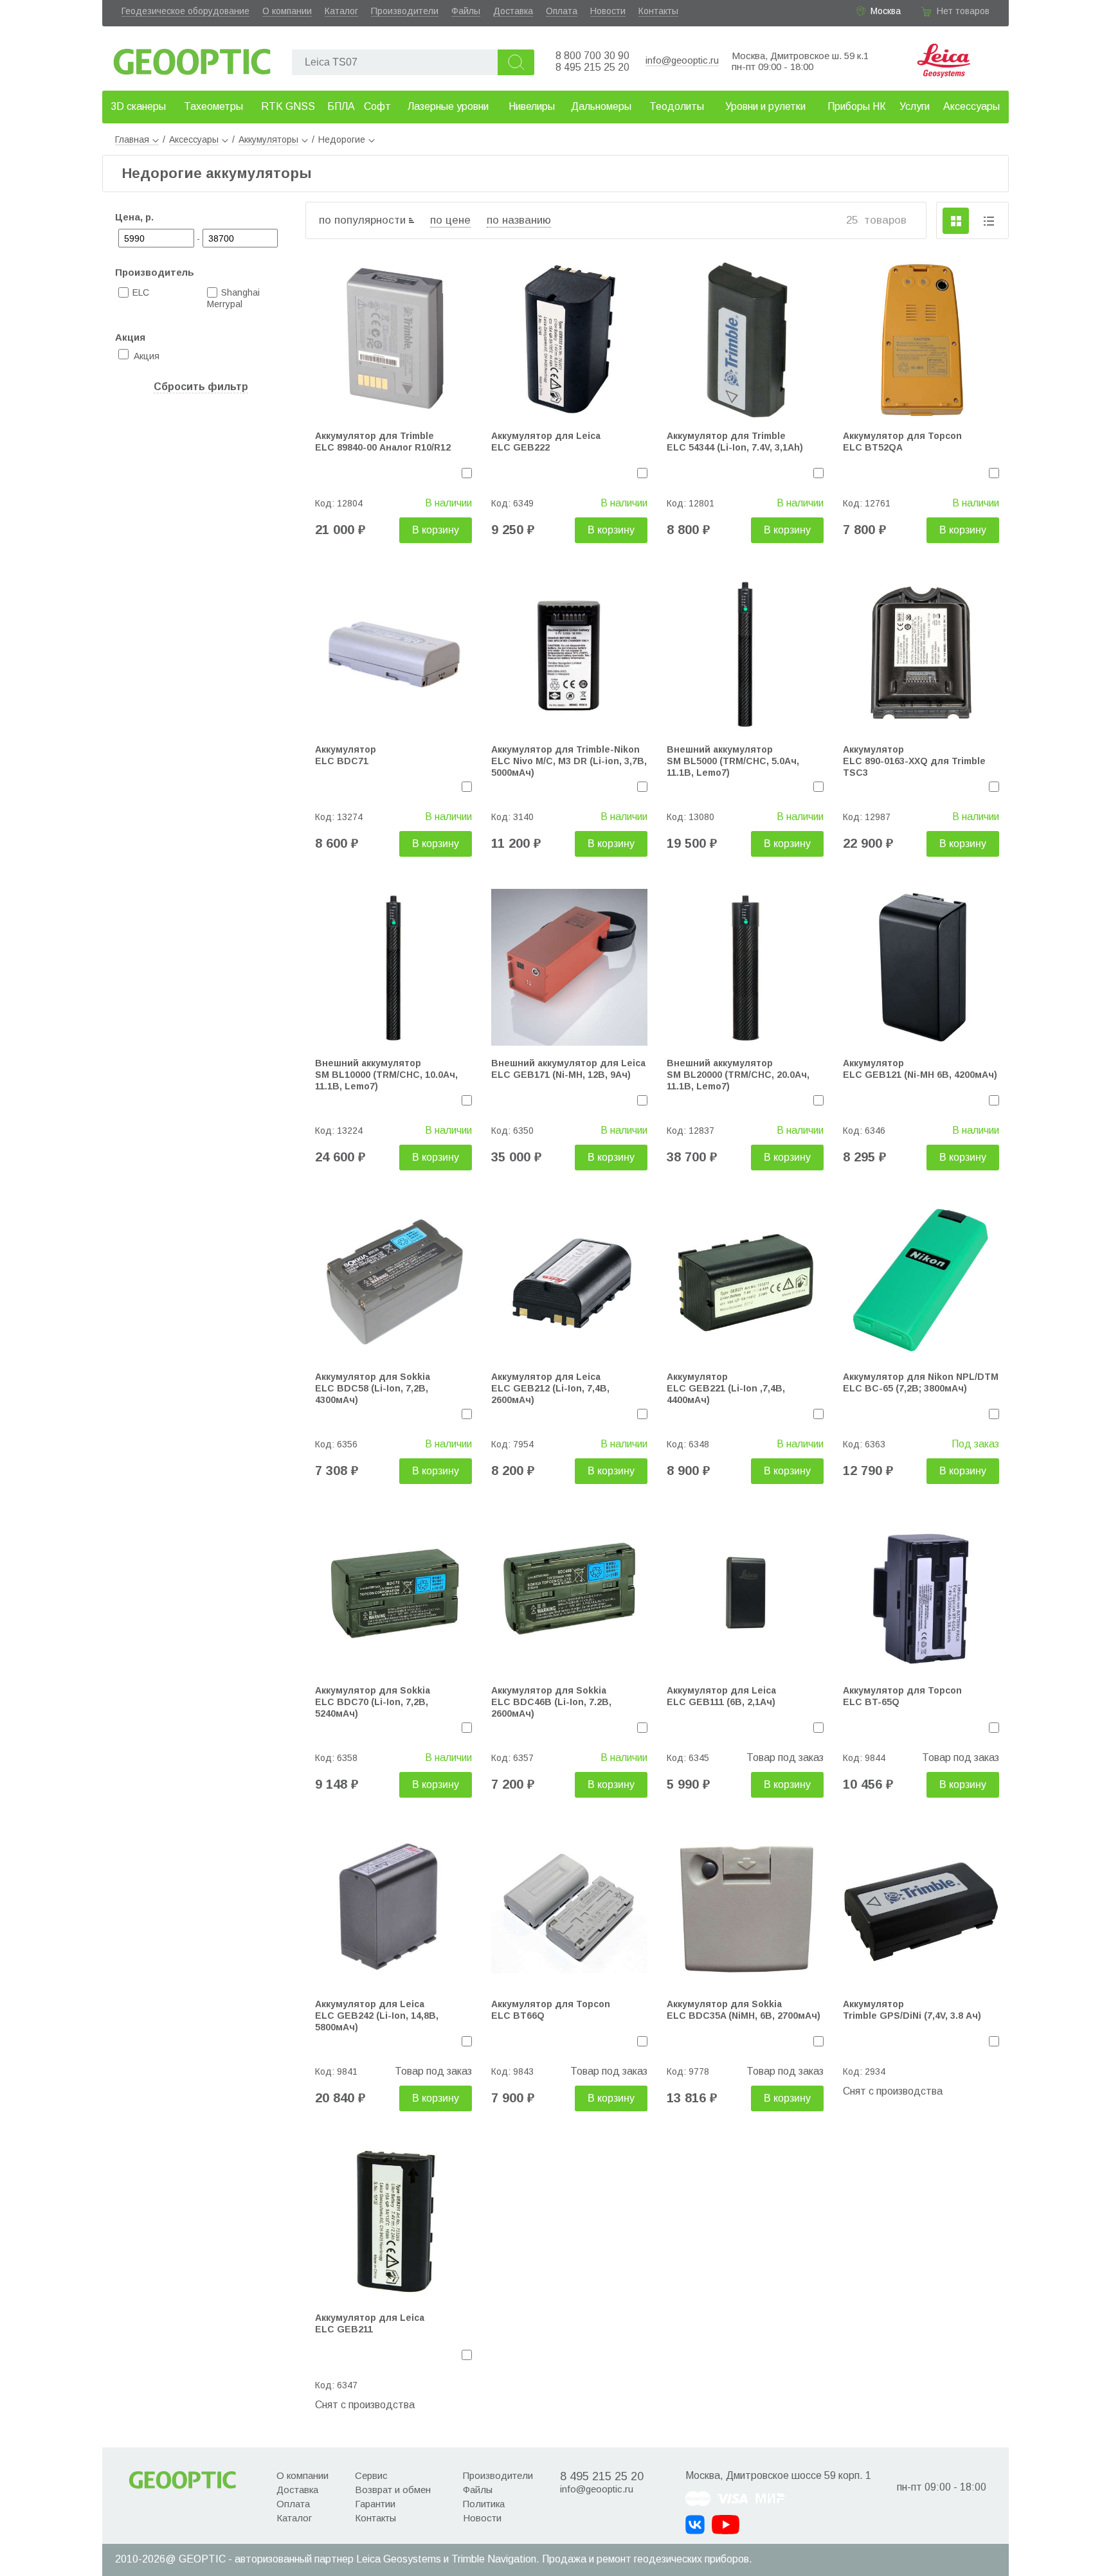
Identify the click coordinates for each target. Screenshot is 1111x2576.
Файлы (466, 11)
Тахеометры (213, 106)
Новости (608, 11)
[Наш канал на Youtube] (726, 2525)
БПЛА (341, 106)
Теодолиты (677, 106)
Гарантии (375, 2504)
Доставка (513, 11)
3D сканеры (138, 106)
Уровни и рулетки (765, 106)
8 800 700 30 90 (592, 56)
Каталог (341, 11)
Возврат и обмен (393, 2490)
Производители (405, 11)
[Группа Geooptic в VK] (695, 2525)
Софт (377, 106)
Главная (132, 139)
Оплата (562, 11)
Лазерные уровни (448, 106)
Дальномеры (601, 106)
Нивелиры (532, 106)
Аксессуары (971, 106)
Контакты (658, 11)
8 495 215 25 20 (592, 67)
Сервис (371, 2475)
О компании (287, 11)
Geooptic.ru (192, 58)
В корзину (436, 530)
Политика (484, 2504)
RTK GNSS (288, 106)
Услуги (915, 106)
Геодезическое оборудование (185, 11)
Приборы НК (857, 106)
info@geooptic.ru (682, 60)
